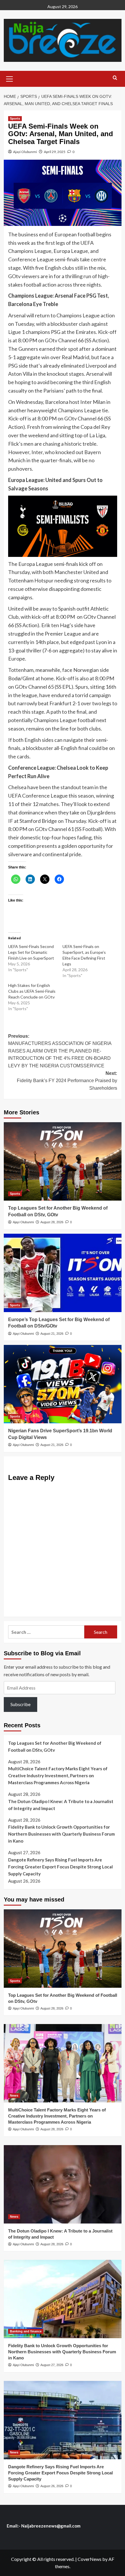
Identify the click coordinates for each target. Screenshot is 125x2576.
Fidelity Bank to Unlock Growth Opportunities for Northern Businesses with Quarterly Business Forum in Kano (61, 1834)
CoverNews (90, 2559)
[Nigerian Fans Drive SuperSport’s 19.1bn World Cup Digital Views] (63, 1384)
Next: (67, 1081)
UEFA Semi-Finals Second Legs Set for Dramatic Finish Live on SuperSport (31, 952)
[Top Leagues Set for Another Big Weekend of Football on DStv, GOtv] (63, 1161)
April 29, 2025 (55, 152)
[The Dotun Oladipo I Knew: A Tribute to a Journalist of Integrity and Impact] (63, 2184)
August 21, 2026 (52, 1334)
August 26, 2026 (52, 2486)
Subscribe (20, 1704)
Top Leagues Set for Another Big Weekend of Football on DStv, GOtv (55, 1746)
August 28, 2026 (52, 1222)
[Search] (115, 78)
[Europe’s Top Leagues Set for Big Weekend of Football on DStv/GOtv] (63, 1273)
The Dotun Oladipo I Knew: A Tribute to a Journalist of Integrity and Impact (61, 1805)
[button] (10, 78)
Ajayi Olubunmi (25, 152)
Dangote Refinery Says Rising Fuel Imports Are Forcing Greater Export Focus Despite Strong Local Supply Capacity (60, 1867)
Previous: (60, 1051)
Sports (15, 118)
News (14, 2095)
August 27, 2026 (52, 2365)
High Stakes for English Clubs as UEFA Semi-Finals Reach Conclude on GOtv (32, 991)
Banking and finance (26, 2331)
